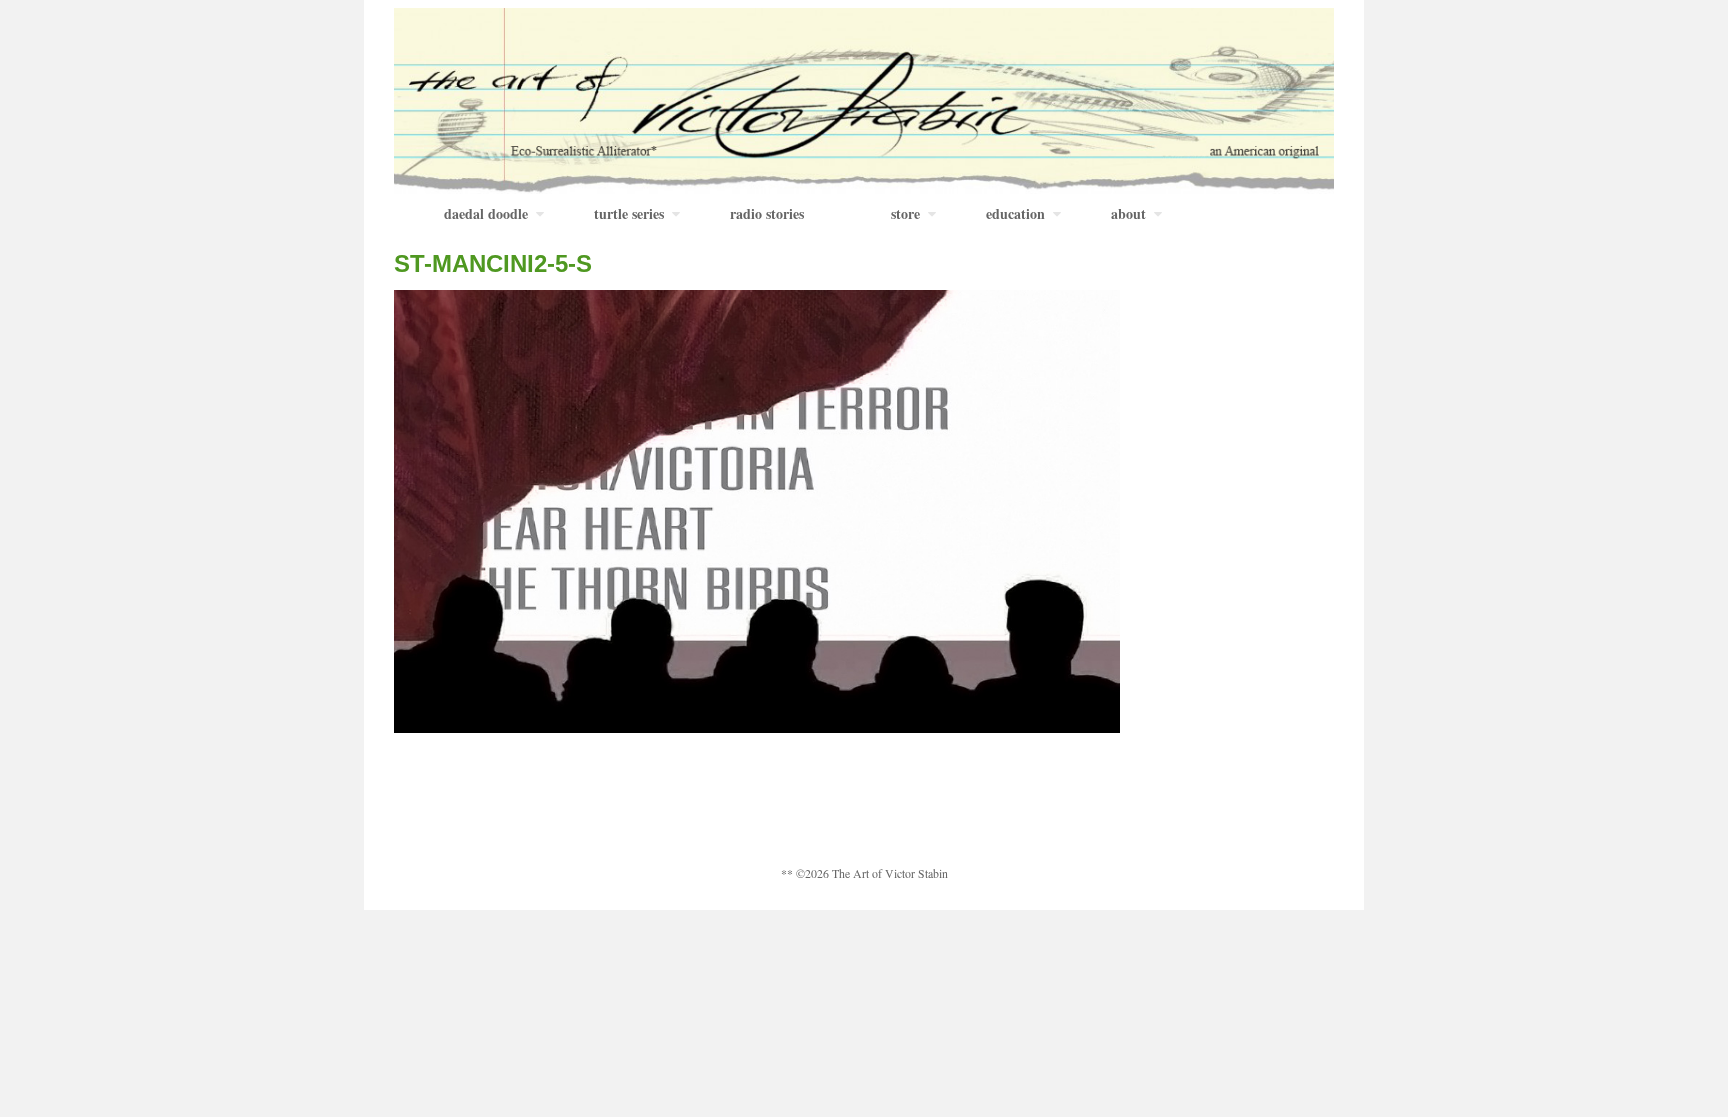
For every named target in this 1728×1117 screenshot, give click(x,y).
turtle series (629, 213)
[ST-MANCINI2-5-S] (757, 509)
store (905, 213)
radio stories (767, 213)
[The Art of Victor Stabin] (864, 98)
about (1128, 213)
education (1015, 213)
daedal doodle (486, 213)
